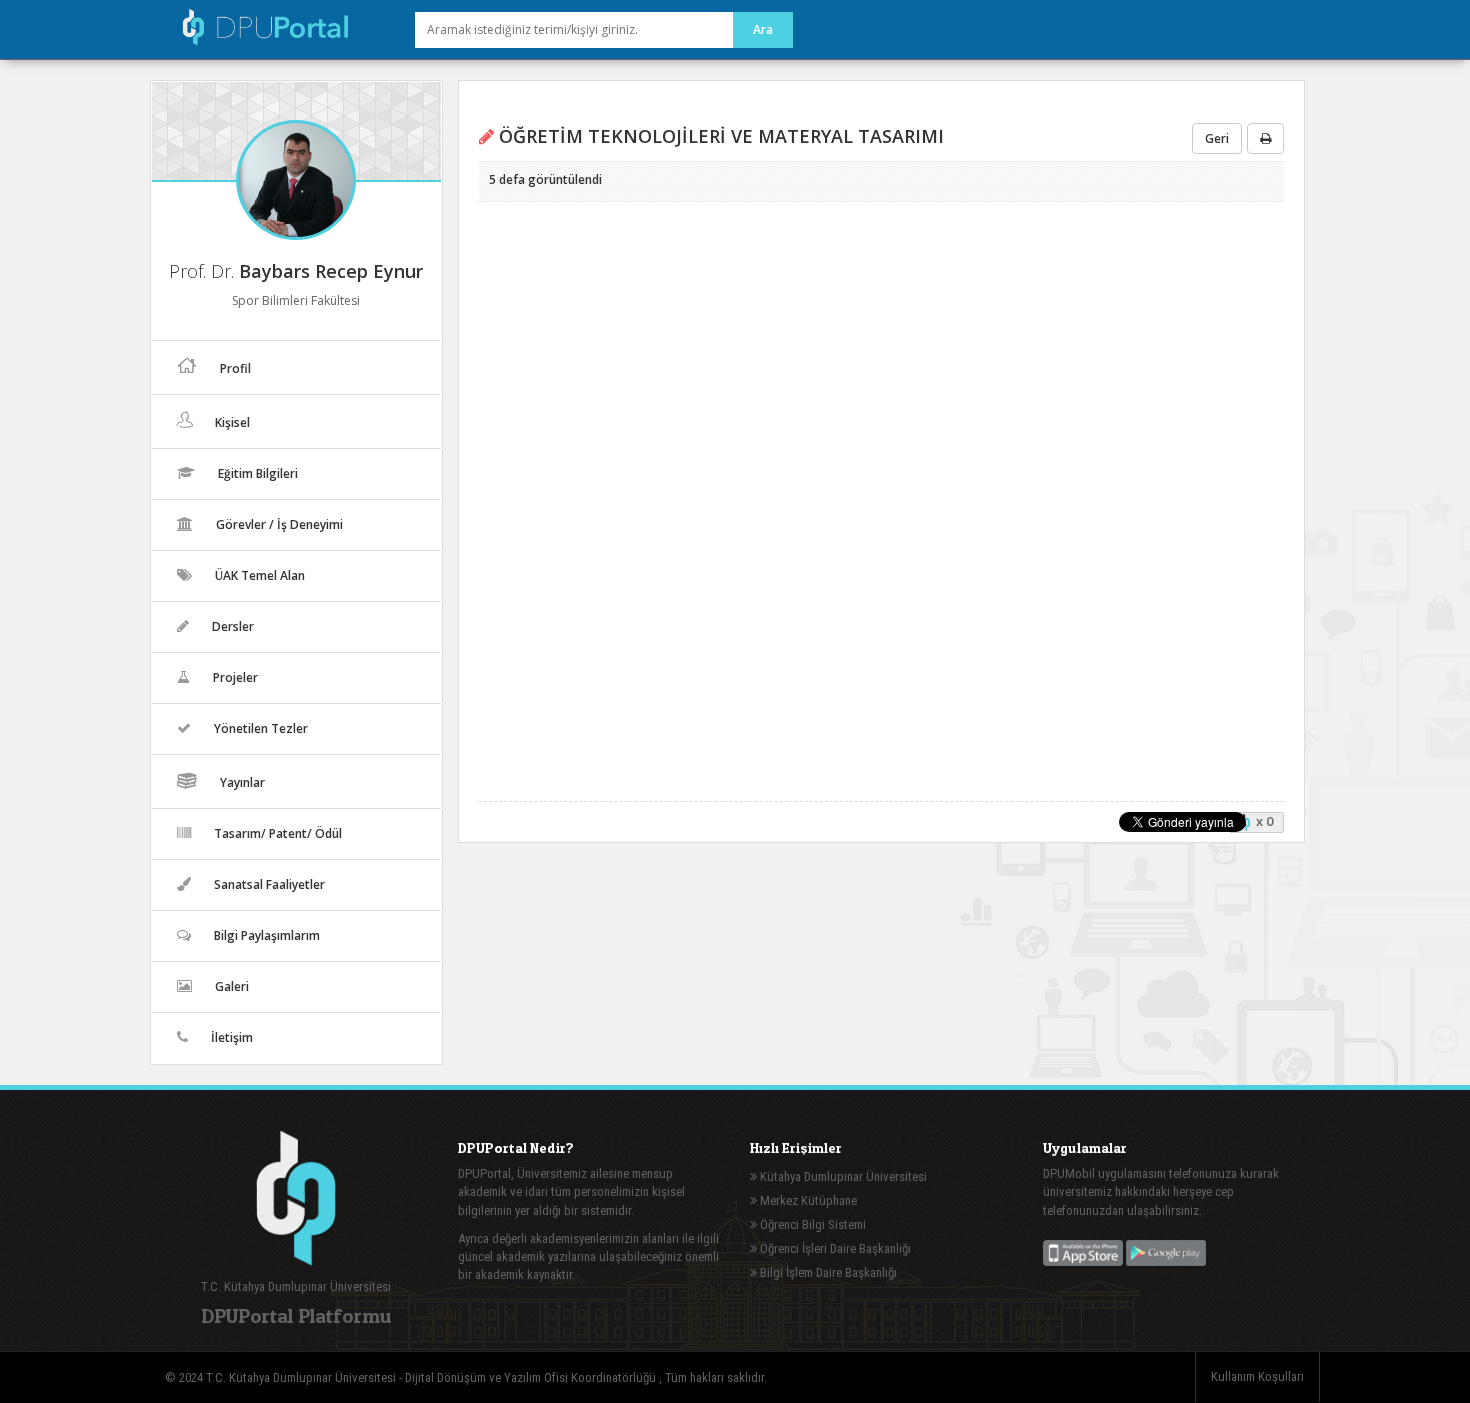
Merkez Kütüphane (807, 1200)
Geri (1217, 138)
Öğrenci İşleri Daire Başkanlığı (834, 1248)
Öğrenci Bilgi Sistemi (811, 1224)
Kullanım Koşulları (1257, 1376)
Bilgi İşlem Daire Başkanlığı (827, 1272)
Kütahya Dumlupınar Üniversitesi (842, 1176)
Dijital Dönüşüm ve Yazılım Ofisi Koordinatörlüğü (532, 1377)
